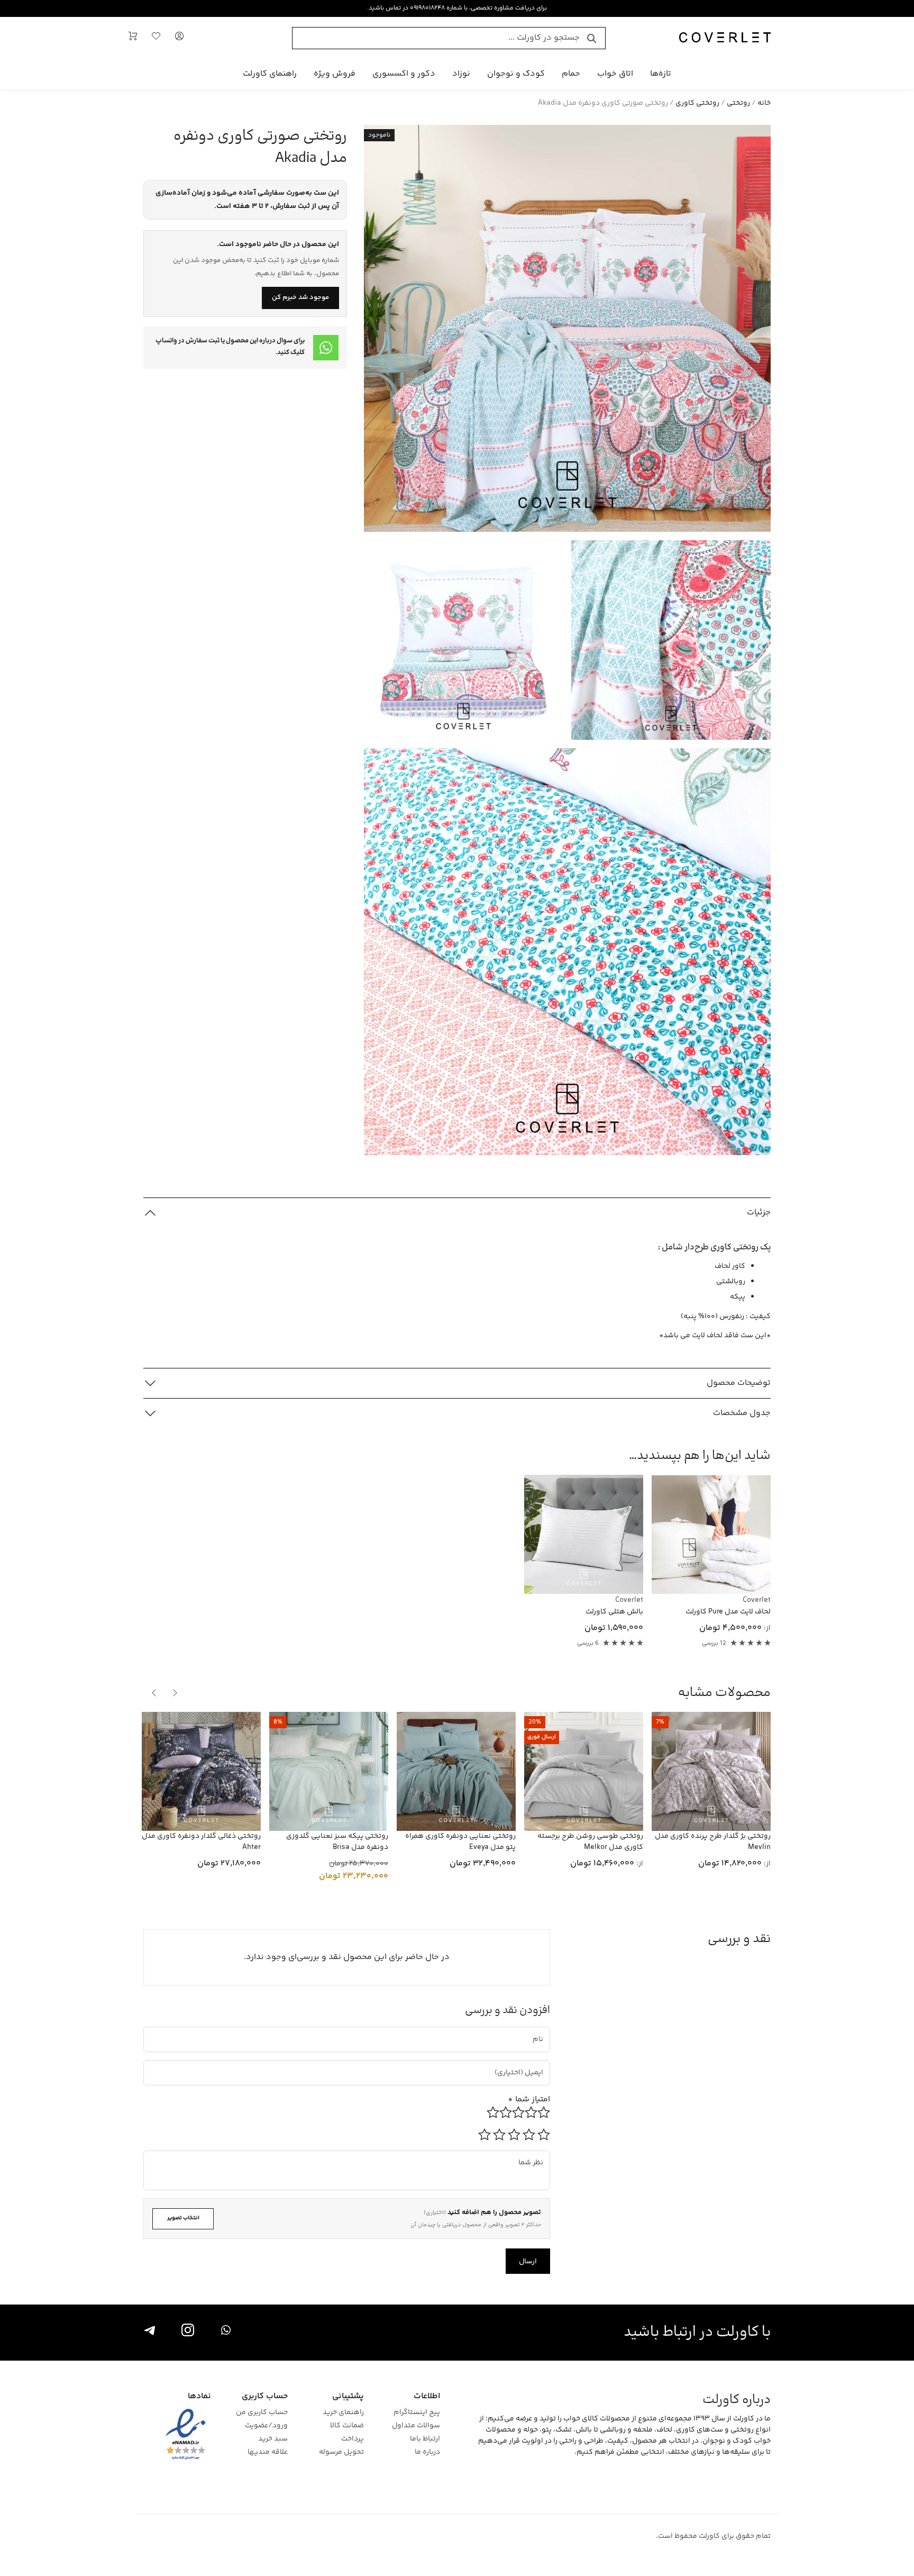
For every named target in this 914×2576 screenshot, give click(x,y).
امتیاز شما (529, 2099)
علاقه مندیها (267, 2452)
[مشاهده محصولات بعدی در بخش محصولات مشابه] (154, 1693)
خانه (764, 103)
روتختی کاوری (697, 103)
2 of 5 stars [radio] (529, 2135)
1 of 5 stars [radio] (544, 2135)
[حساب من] (179, 38)
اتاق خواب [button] (615, 74)
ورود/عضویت (266, 2426)
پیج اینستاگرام (417, 2413)
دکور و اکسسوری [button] (404, 74)
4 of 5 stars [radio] (499, 2135)
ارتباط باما (425, 2439)
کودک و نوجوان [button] (516, 74)
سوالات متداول (416, 2426)
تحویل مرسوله (341, 2452)
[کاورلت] (725, 38)
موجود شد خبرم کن (300, 297)
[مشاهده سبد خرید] (133, 38)
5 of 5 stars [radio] (485, 2135)
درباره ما (427, 2452)
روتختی (738, 103)
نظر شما (536, 2155)
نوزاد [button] (461, 74)
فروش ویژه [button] (335, 74)
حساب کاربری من (262, 2413)
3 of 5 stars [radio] (514, 2135)
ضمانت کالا (347, 2426)
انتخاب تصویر (183, 2218)
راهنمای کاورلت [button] (270, 74)
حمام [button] (571, 74)
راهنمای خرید (343, 2413)
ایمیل (530, 2064)
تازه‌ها (661, 74)
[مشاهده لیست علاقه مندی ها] (156, 38)
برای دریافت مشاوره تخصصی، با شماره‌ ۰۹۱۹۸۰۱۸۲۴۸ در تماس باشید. (457, 8)
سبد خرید (273, 2439)
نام (540, 2031)
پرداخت (353, 2439)
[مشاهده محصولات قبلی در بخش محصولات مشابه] (175, 1693)
